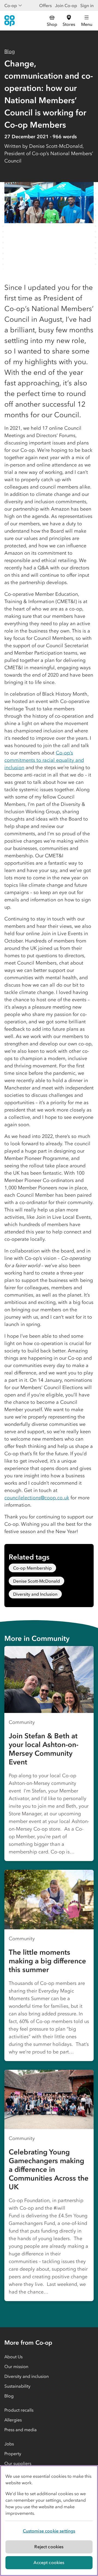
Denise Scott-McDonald (36, 1581)
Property (13, 2454)
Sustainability (17, 2386)
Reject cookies (49, 2547)
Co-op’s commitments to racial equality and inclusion (44, 760)
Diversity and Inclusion (35, 1594)
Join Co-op (66, 5)
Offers (45, 5)
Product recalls (19, 2410)
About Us (13, 2357)
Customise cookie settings (49, 2531)
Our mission (16, 2366)
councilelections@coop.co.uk (37, 1498)
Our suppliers (18, 2463)
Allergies (13, 2420)
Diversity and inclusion (27, 2376)
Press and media (21, 2430)
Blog (10, 51)
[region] (49, 2521)
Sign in (87, 5)
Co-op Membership (32, 1568)
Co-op (11, 5)
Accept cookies (49, 2562)
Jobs (9, 2444)
